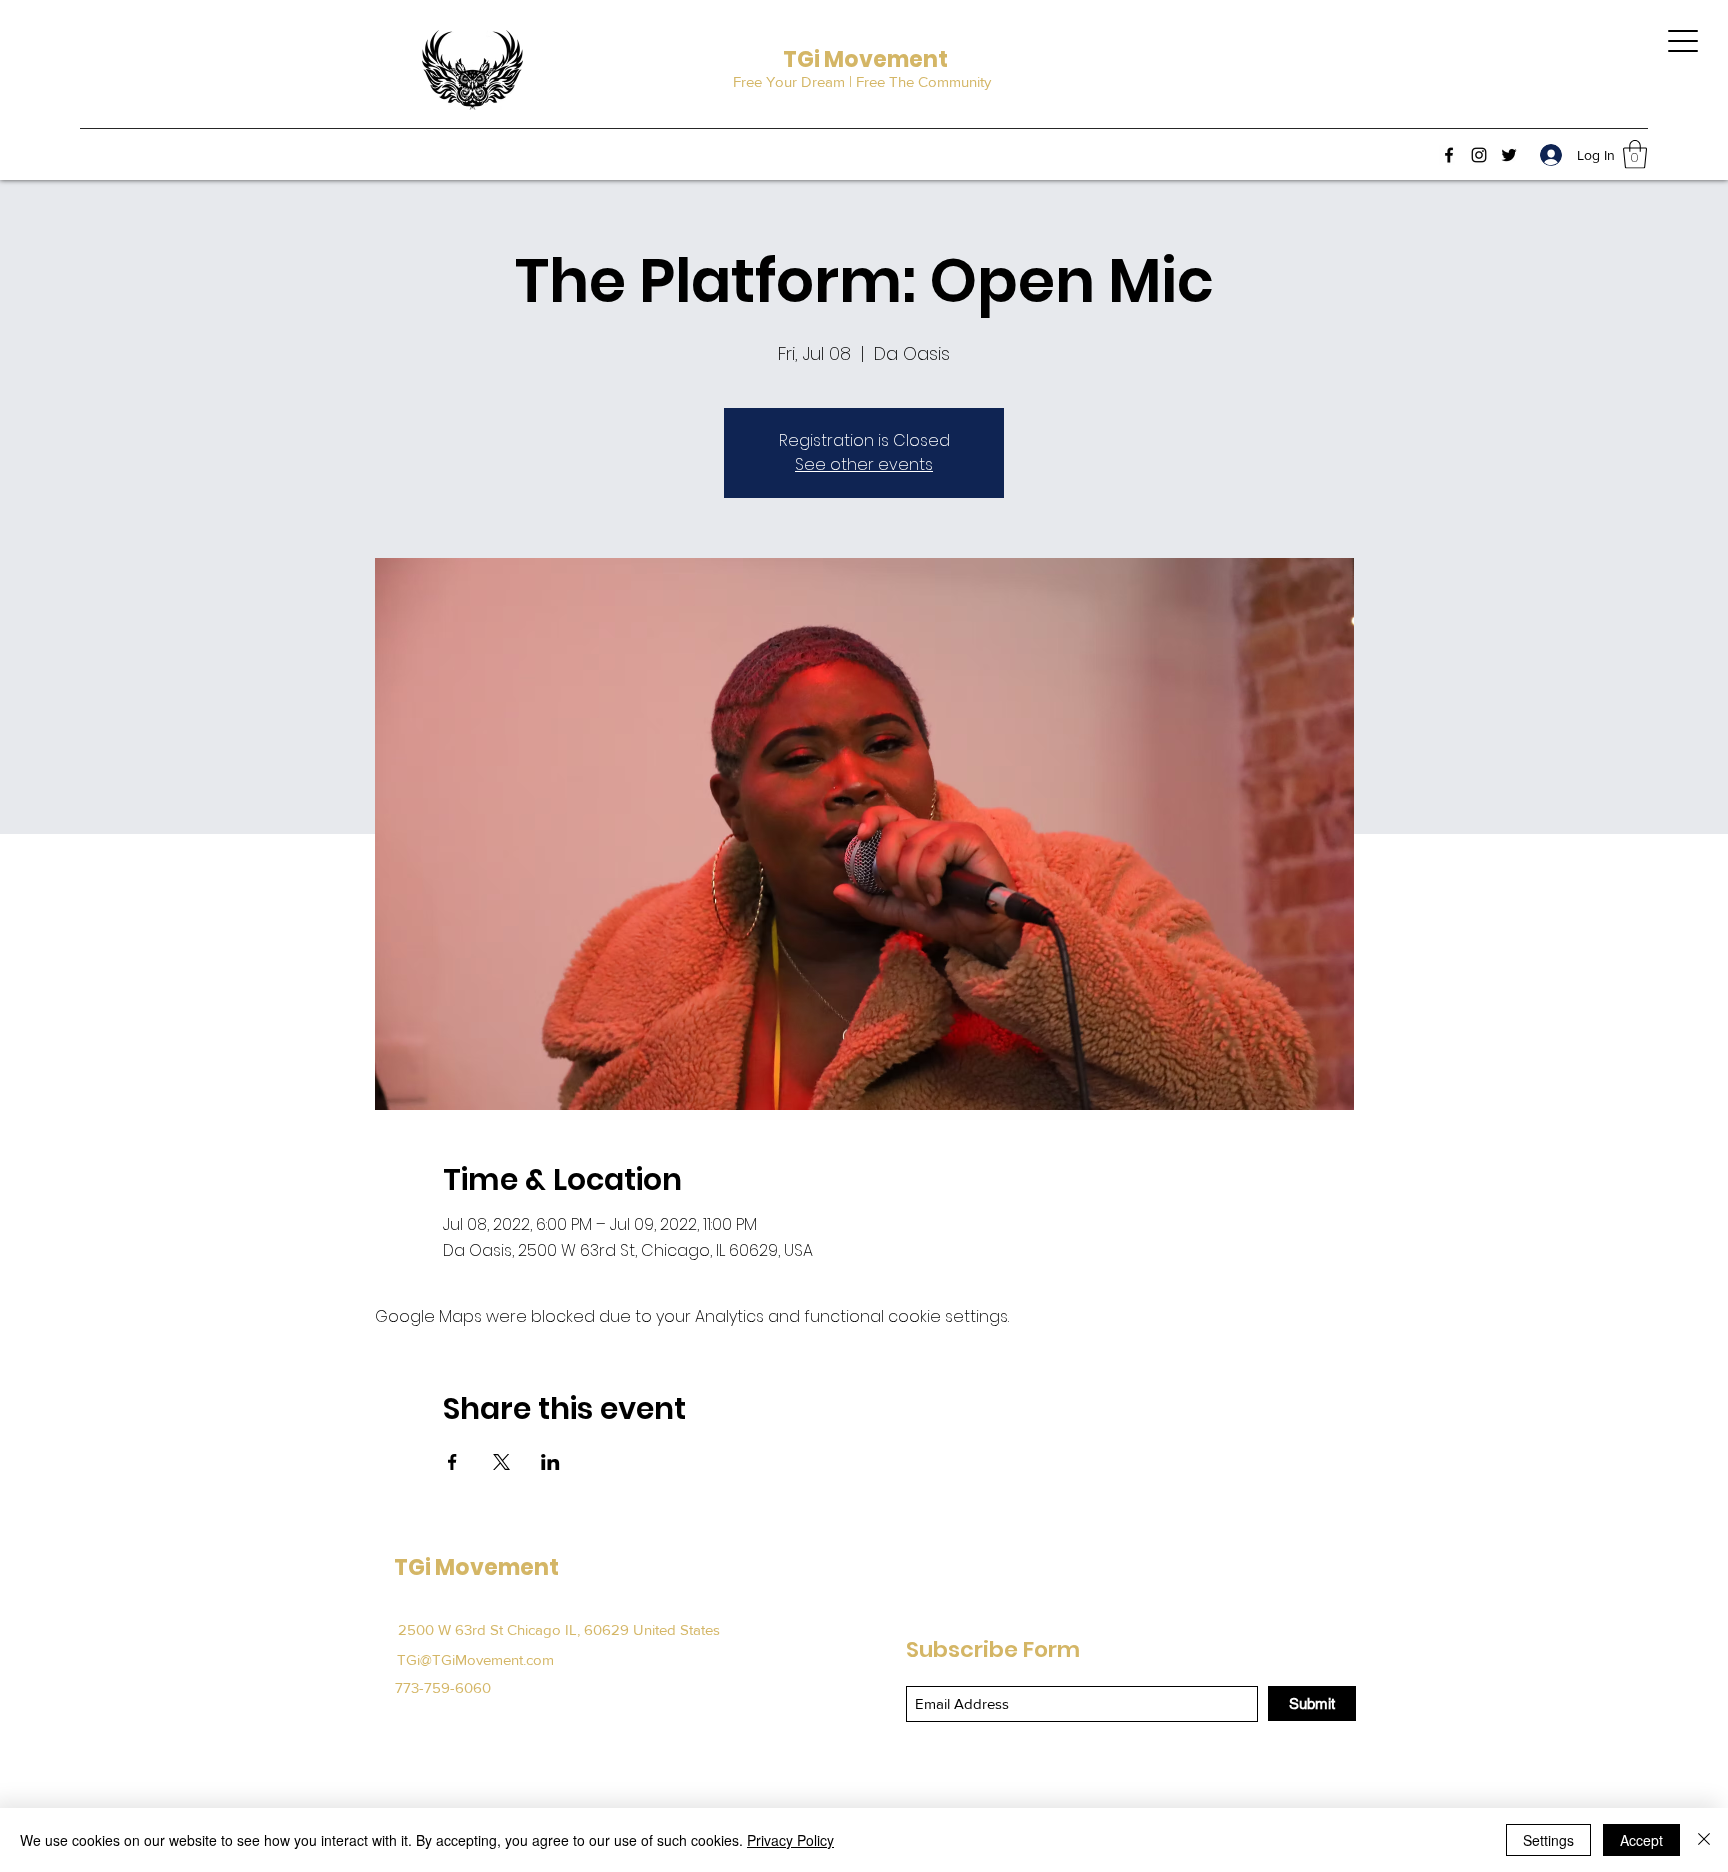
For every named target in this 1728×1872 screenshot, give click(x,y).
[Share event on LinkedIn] (550, 1462)
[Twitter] (1509, 155)
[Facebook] (1449, 155)
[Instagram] (1479, 155)
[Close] (1704, 1840)
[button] (1635, 154)
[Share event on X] (501, 1462)
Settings (1548, 1840)
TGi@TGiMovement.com (475, 1659)
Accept (1641, 1840)
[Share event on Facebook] (452, 1462)
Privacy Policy (790, 1840)
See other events (864, 464)
